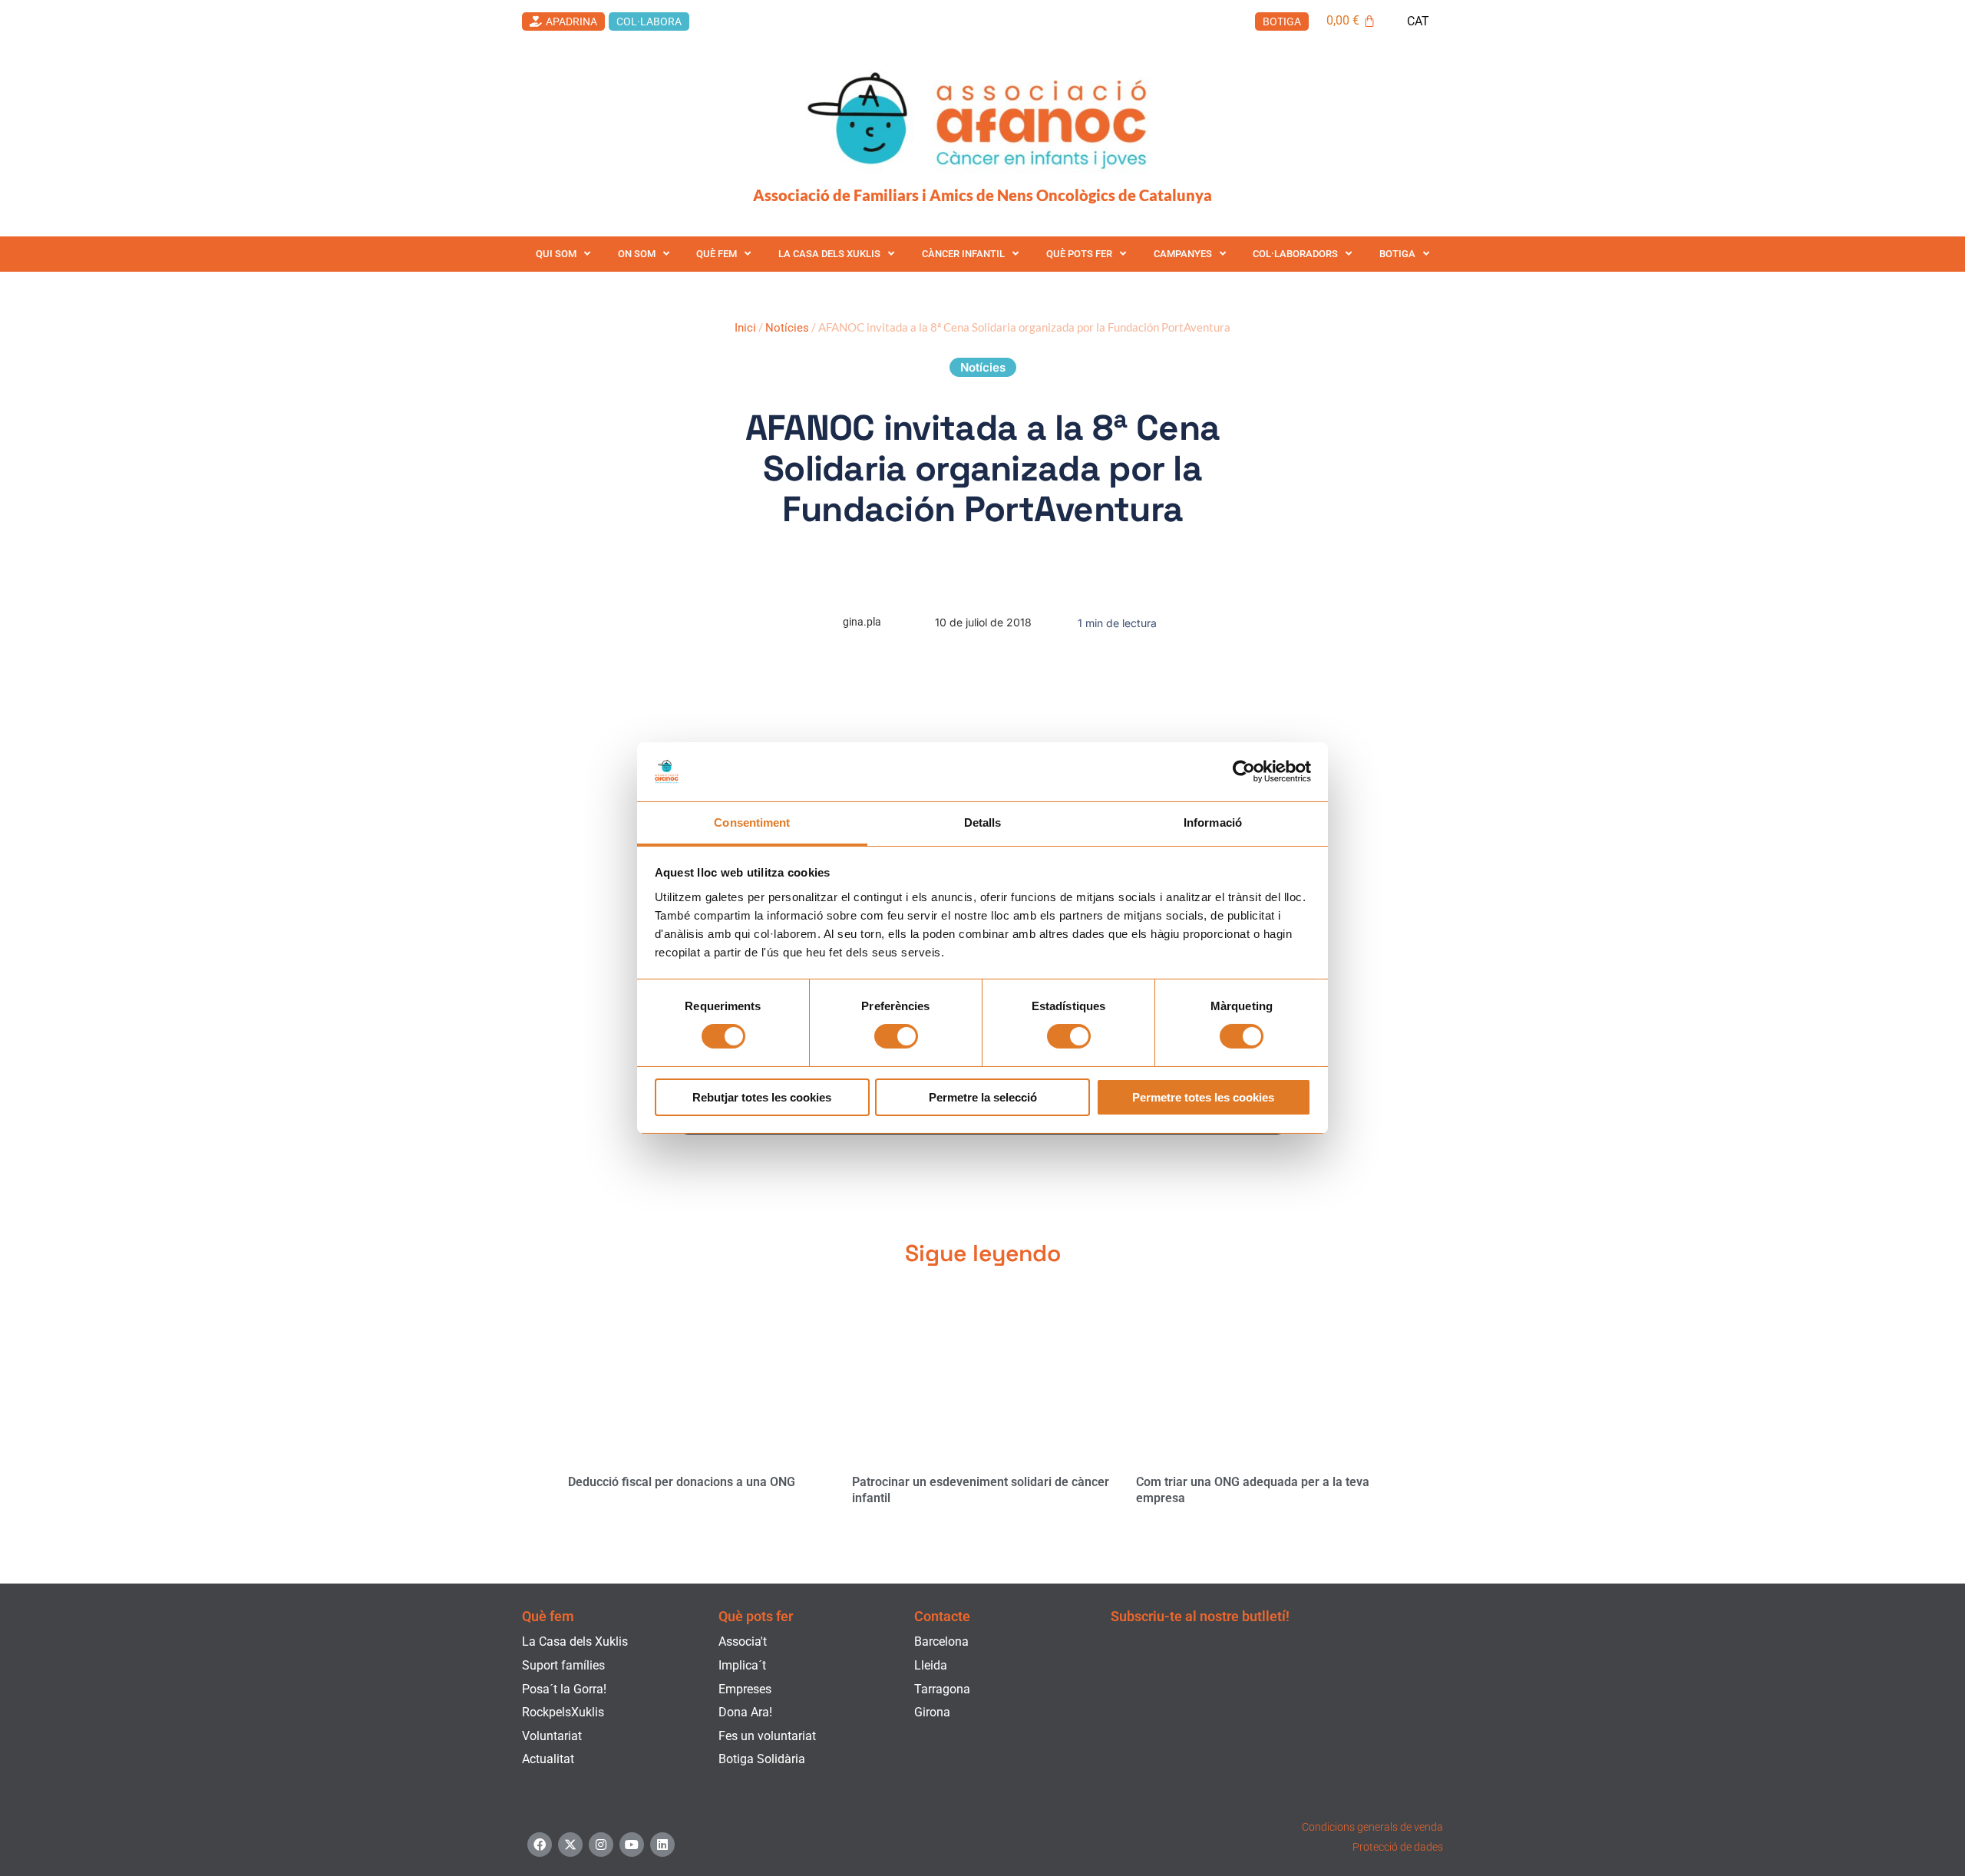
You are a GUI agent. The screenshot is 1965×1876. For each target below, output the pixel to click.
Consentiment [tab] (752, 822)
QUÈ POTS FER (1079, 254)
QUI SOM (556, 254)
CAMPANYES (1183, 254)
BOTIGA (1397, 254)
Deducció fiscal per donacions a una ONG (682, 1482)
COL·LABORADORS (1295, 254)
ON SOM (637, 254)
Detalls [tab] (983, 822)
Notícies (787, 328)
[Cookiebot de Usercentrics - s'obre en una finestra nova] (1244, 771)
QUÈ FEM (717, 254)
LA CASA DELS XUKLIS (829, 254)
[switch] (896, 1036)
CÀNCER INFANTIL (963, 254)
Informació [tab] (1213, 822)
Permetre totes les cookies (1203, 1097)
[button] (983, 367)
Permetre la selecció (983, 1097)
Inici (745, 328)
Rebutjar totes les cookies (762, 1097)
